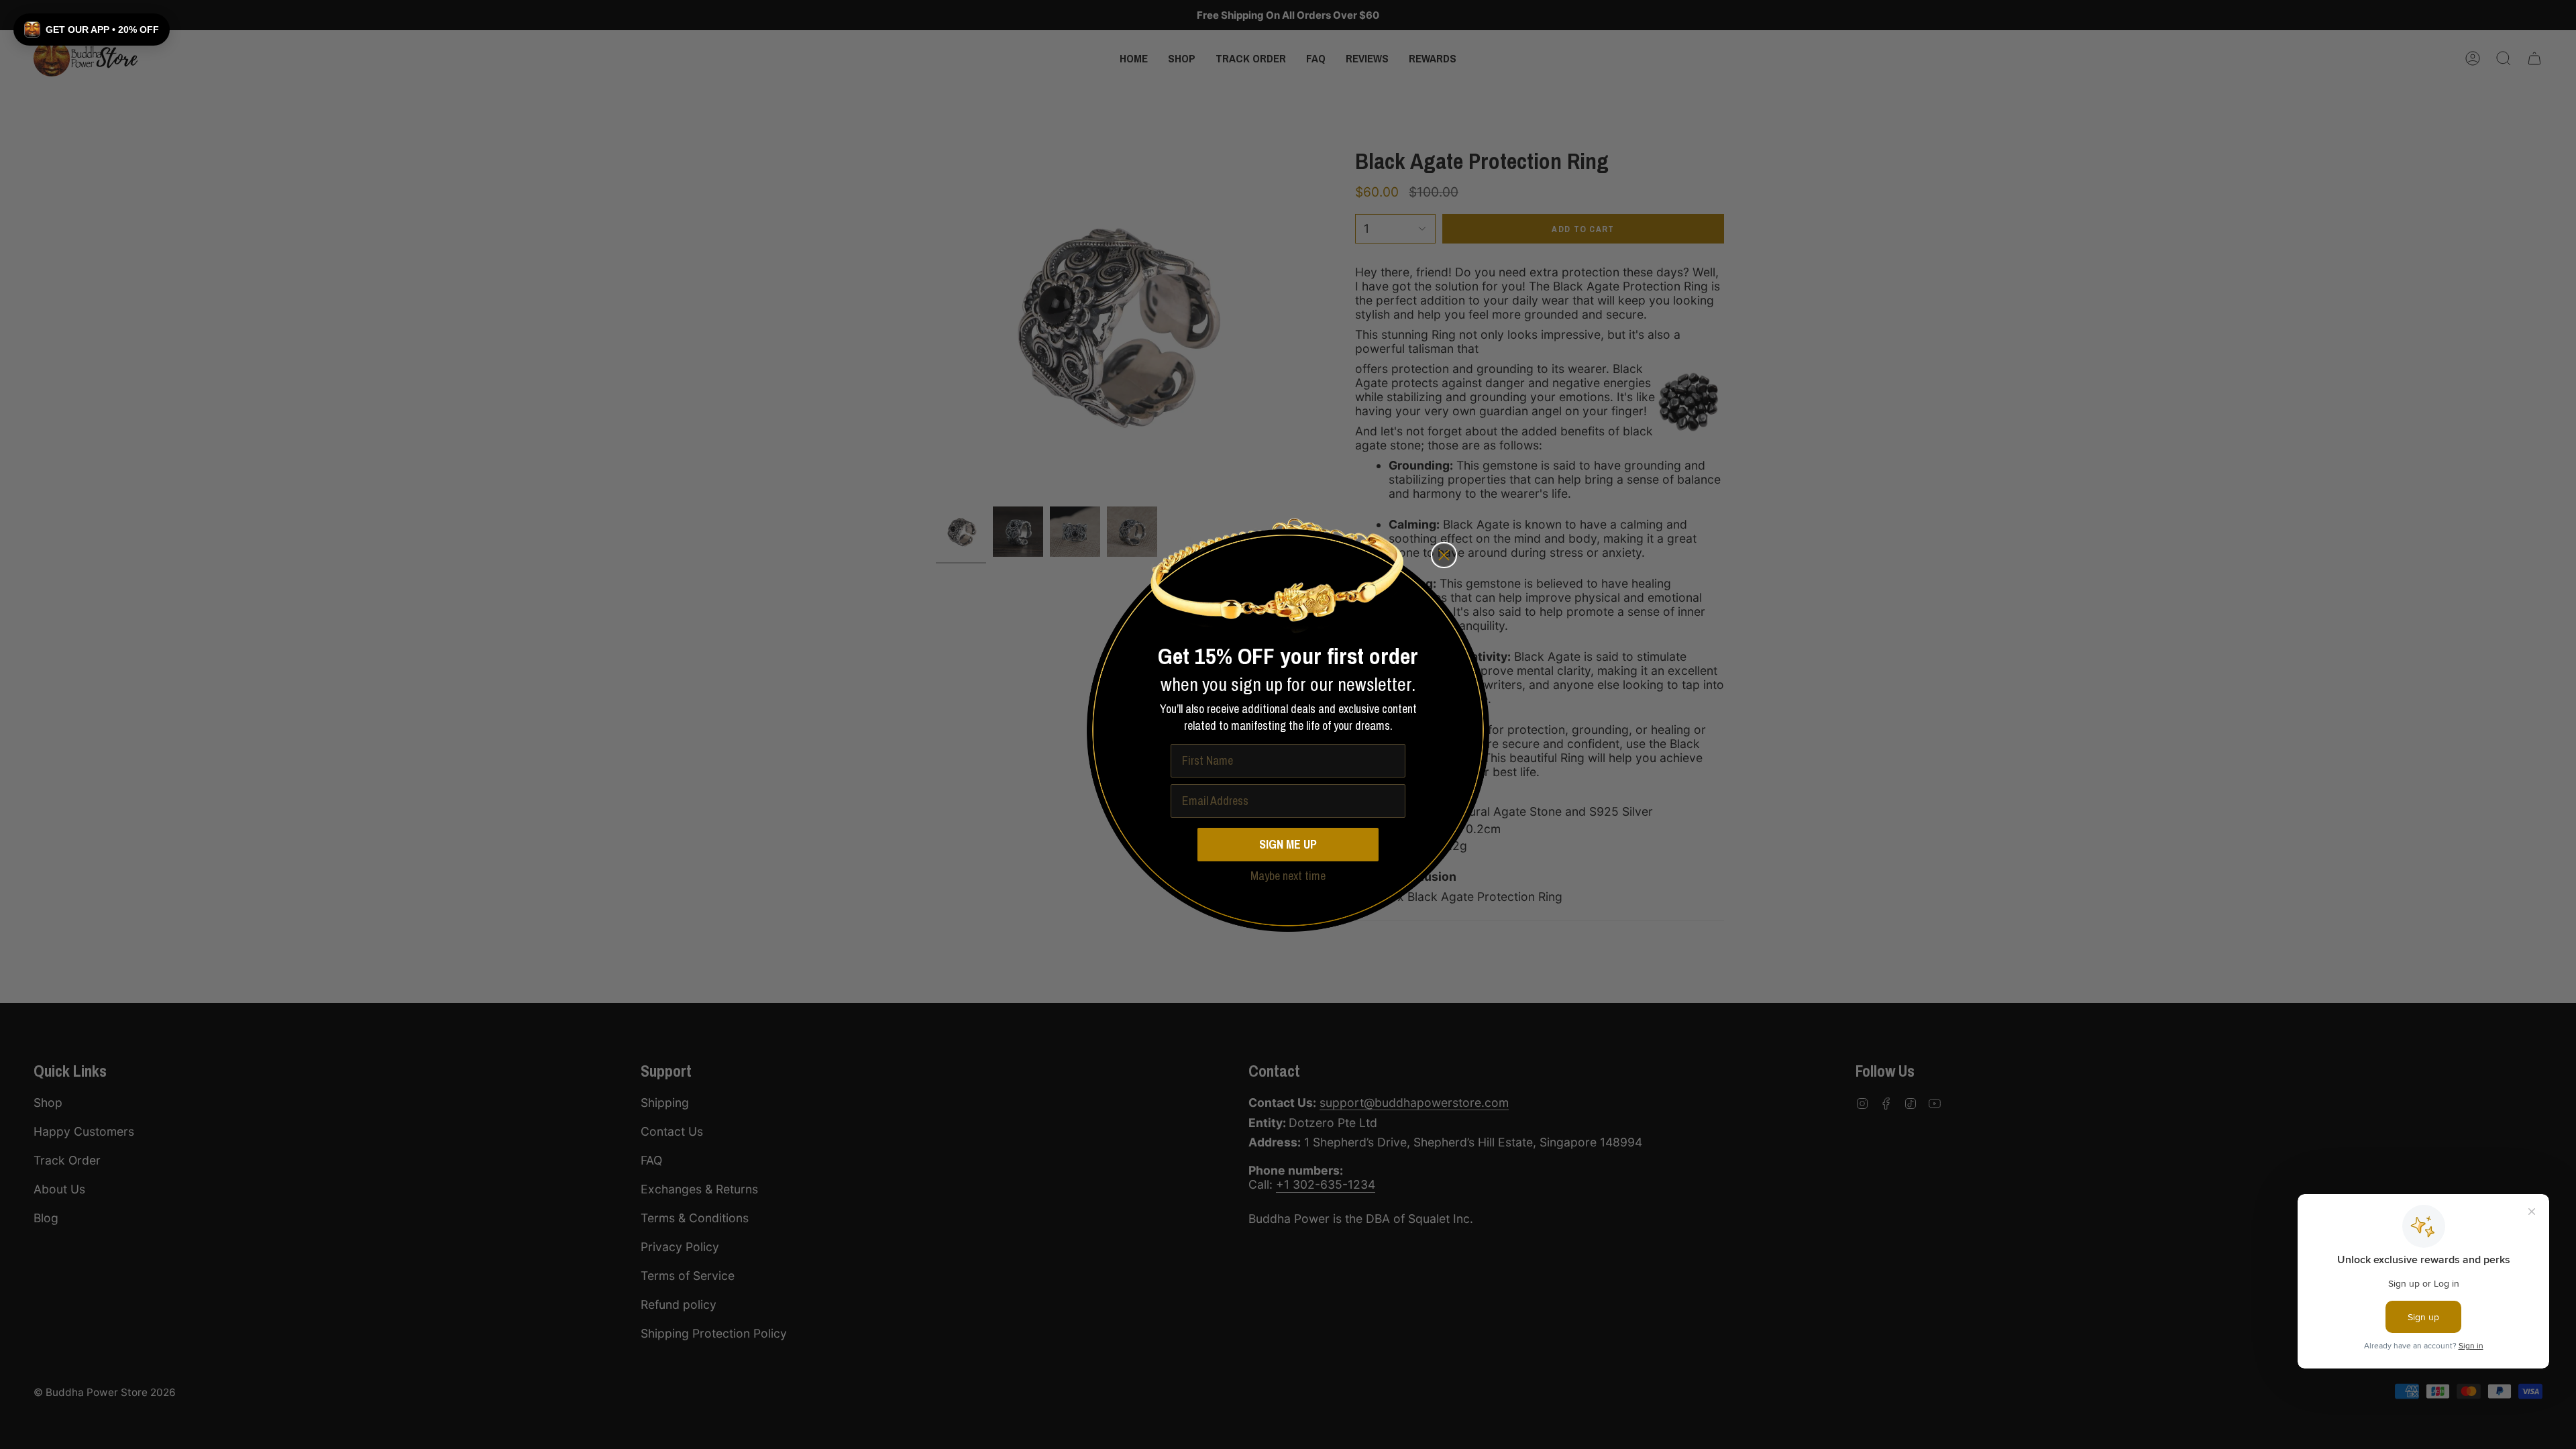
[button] (92, 30)
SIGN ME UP (1288, 844)
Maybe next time (1288, 876)
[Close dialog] (1444, 555)
